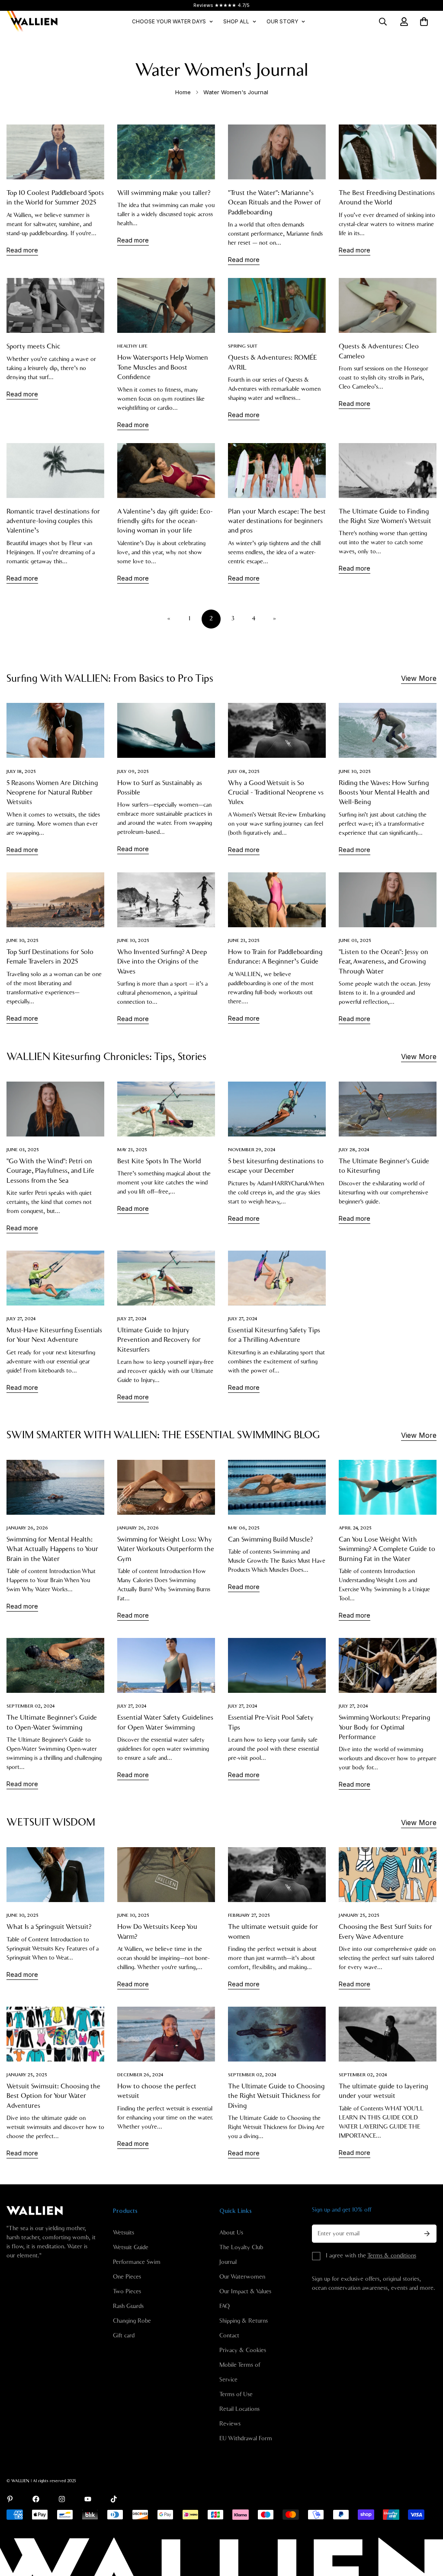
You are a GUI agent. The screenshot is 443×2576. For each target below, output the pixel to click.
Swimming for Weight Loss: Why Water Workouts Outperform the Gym (166, 1549)
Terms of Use (236, 2394)
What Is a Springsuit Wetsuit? (49, 1927)
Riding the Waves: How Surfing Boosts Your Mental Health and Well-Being (384, 793)
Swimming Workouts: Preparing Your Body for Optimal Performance (384, 1727)
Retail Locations (239, 2409)
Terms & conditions (392, 2256)
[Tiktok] (114, 2499)
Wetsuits (124, 2233)
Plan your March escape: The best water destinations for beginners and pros (277, 521)
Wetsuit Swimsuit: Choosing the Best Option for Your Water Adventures (53, 2096)
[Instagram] (62, 2499)
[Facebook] (36, 2499)
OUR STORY (282, 21)
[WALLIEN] (32, 22)
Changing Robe (132, 2321)
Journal (228, 2262)
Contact (229, 2336)
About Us (231, 2233)
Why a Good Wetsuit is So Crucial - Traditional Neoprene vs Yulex (276, 793)
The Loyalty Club (241, 2247)
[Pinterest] (10, 2499)
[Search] (383, 22)
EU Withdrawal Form (246, 2439)
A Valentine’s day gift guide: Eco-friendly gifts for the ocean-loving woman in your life (165, 521)
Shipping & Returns (244, 2321)
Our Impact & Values (245, 2292)
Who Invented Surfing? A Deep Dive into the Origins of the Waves (162, 962)
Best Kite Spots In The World (159, 1161)
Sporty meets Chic (33, 346)
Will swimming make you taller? (164, 193)
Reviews (230, 2424)
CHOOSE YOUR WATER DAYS (169, 21)
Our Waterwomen (242, 2277)
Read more (22, 250)
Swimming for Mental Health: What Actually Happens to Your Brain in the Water (52, 1549)
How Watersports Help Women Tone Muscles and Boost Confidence (163, 367)
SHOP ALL (236, 21)
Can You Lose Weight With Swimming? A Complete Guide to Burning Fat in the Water (387, 1549)
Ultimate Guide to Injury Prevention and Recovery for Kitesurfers (159, 1340)
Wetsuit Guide (131, 2247)
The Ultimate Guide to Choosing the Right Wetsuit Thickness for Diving (276, 2096)
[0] (424, 22)
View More (419, 678)
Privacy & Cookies (243, 2350)
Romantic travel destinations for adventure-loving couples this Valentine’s (53, 521)
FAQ (225, 2306)
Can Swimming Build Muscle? (270, 1539)
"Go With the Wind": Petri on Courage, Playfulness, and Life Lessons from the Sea (50, 1171)
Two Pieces (127, 2292)
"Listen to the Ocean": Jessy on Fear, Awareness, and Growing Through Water (384, 962)
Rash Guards (128, 2306)
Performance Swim (137, 2262)
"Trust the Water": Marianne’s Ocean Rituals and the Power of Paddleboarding (274, 203)
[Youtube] (88, 2499)
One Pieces (127, 2277)
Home (183, 92)
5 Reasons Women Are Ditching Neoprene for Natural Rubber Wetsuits (52, 793)
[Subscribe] (427, 2234)
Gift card (124, 2336)
